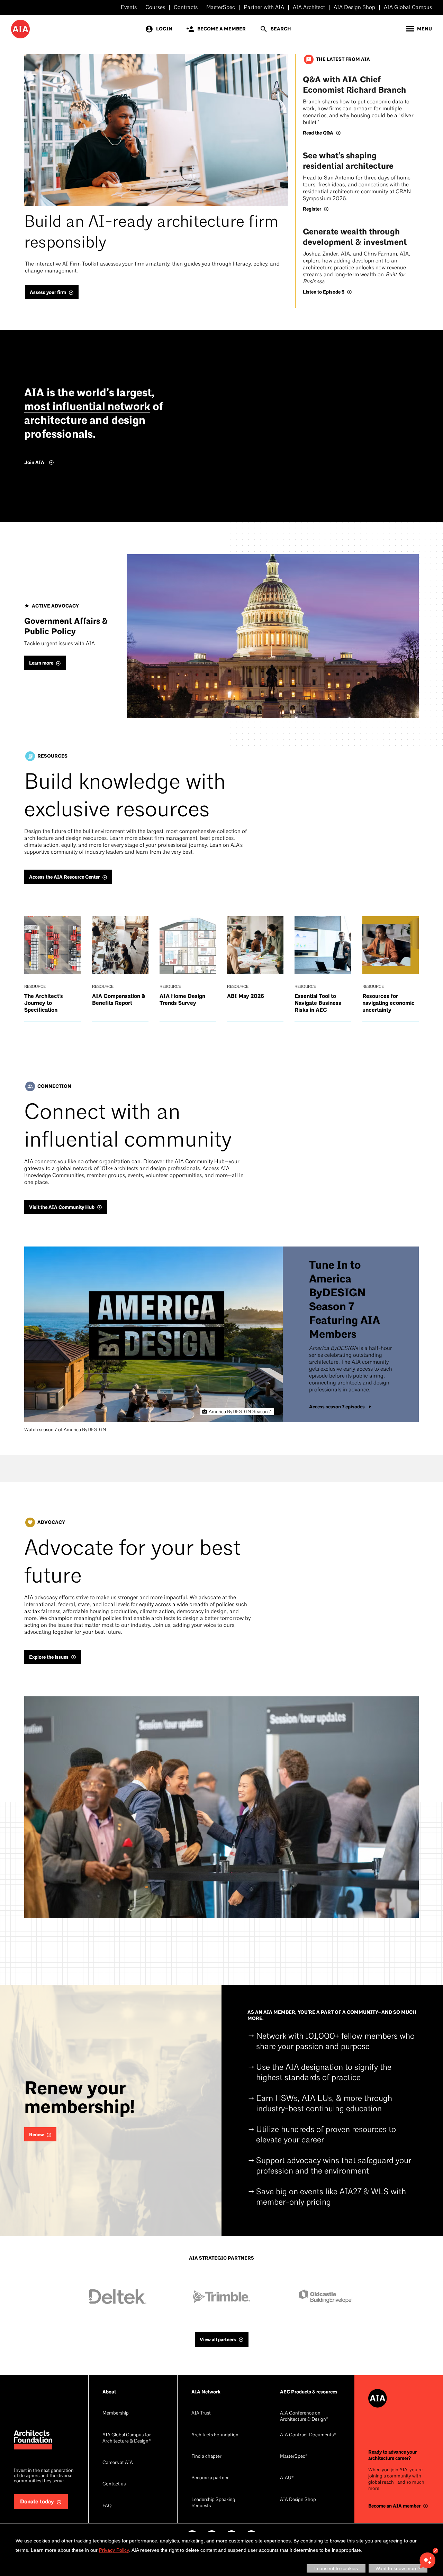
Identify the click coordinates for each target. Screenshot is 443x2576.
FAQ (107, 2506)
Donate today (37, 2502)
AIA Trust (201, 2413)
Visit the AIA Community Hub (62, 1207)
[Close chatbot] (435, 2551)
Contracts (186, 8)
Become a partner (210, 2478)
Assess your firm (48, 292)
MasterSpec (221, 8)
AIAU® (287, 2478)
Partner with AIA (264, 8)
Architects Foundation (215, 2435)
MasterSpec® (294, 2457)
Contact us (114, 2484)
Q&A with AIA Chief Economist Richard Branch (354, 85)
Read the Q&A (318, 133)
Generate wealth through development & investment (355, 237)
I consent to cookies (336, 2568)
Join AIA (34, 462)
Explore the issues (49, 1657)
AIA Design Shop (354, 8)
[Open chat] (427, 2560)
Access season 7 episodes (337, 1407)
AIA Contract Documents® (308, 2435)
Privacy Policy (114, 2550)
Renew (37, 2135)
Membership (116, 2413)
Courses (155, 8)
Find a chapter (206, 2457)
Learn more (41, 663)
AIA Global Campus (408, 8)
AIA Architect (309, 8)
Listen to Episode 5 (324, 292)
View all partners (218, 2340)
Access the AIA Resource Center (64, 877)
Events (129, 8)
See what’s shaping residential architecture (348, 161)
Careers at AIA (118, 2463)
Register (312, 209)
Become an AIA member (394, 2506)
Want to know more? (398, 2568)
